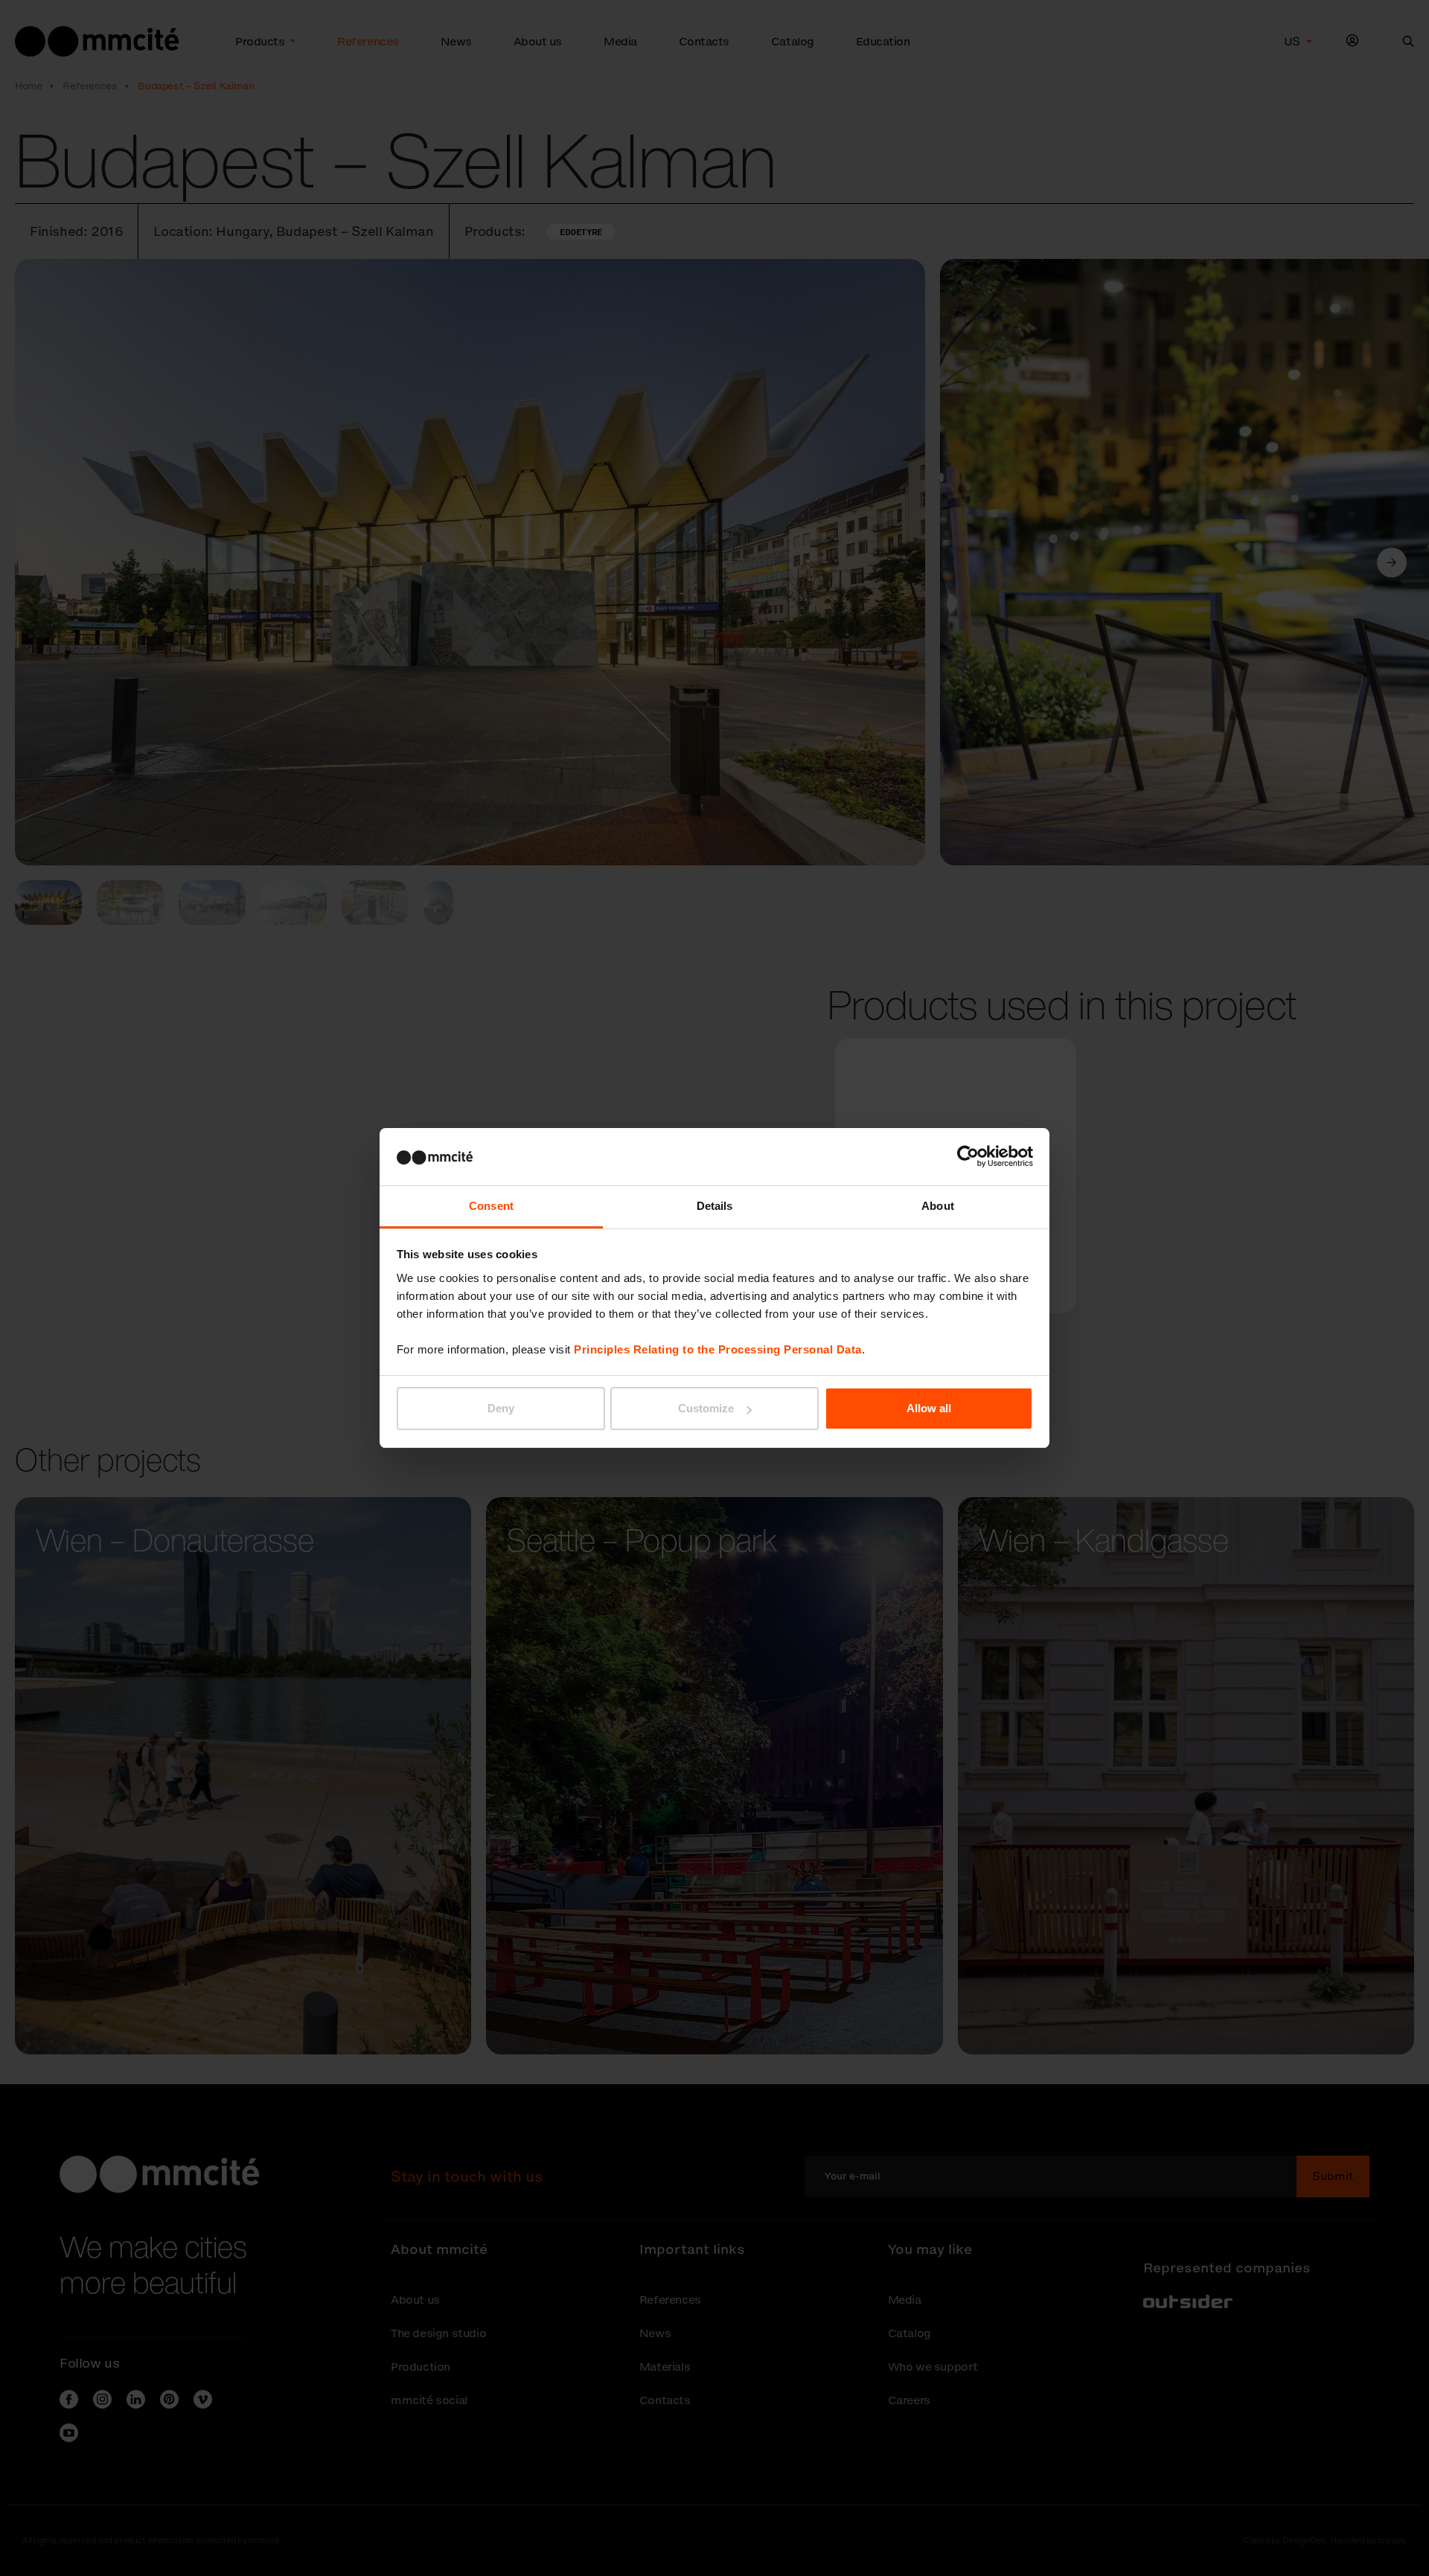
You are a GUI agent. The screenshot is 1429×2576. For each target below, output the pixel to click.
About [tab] (938, 1206)
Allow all (929, 1408)
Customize (706, 1408)
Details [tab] (715, 1206)
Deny (501, 1408)
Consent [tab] (491, 1206)
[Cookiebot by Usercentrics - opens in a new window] (968, 1156)
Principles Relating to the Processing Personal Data (718, 1349)
